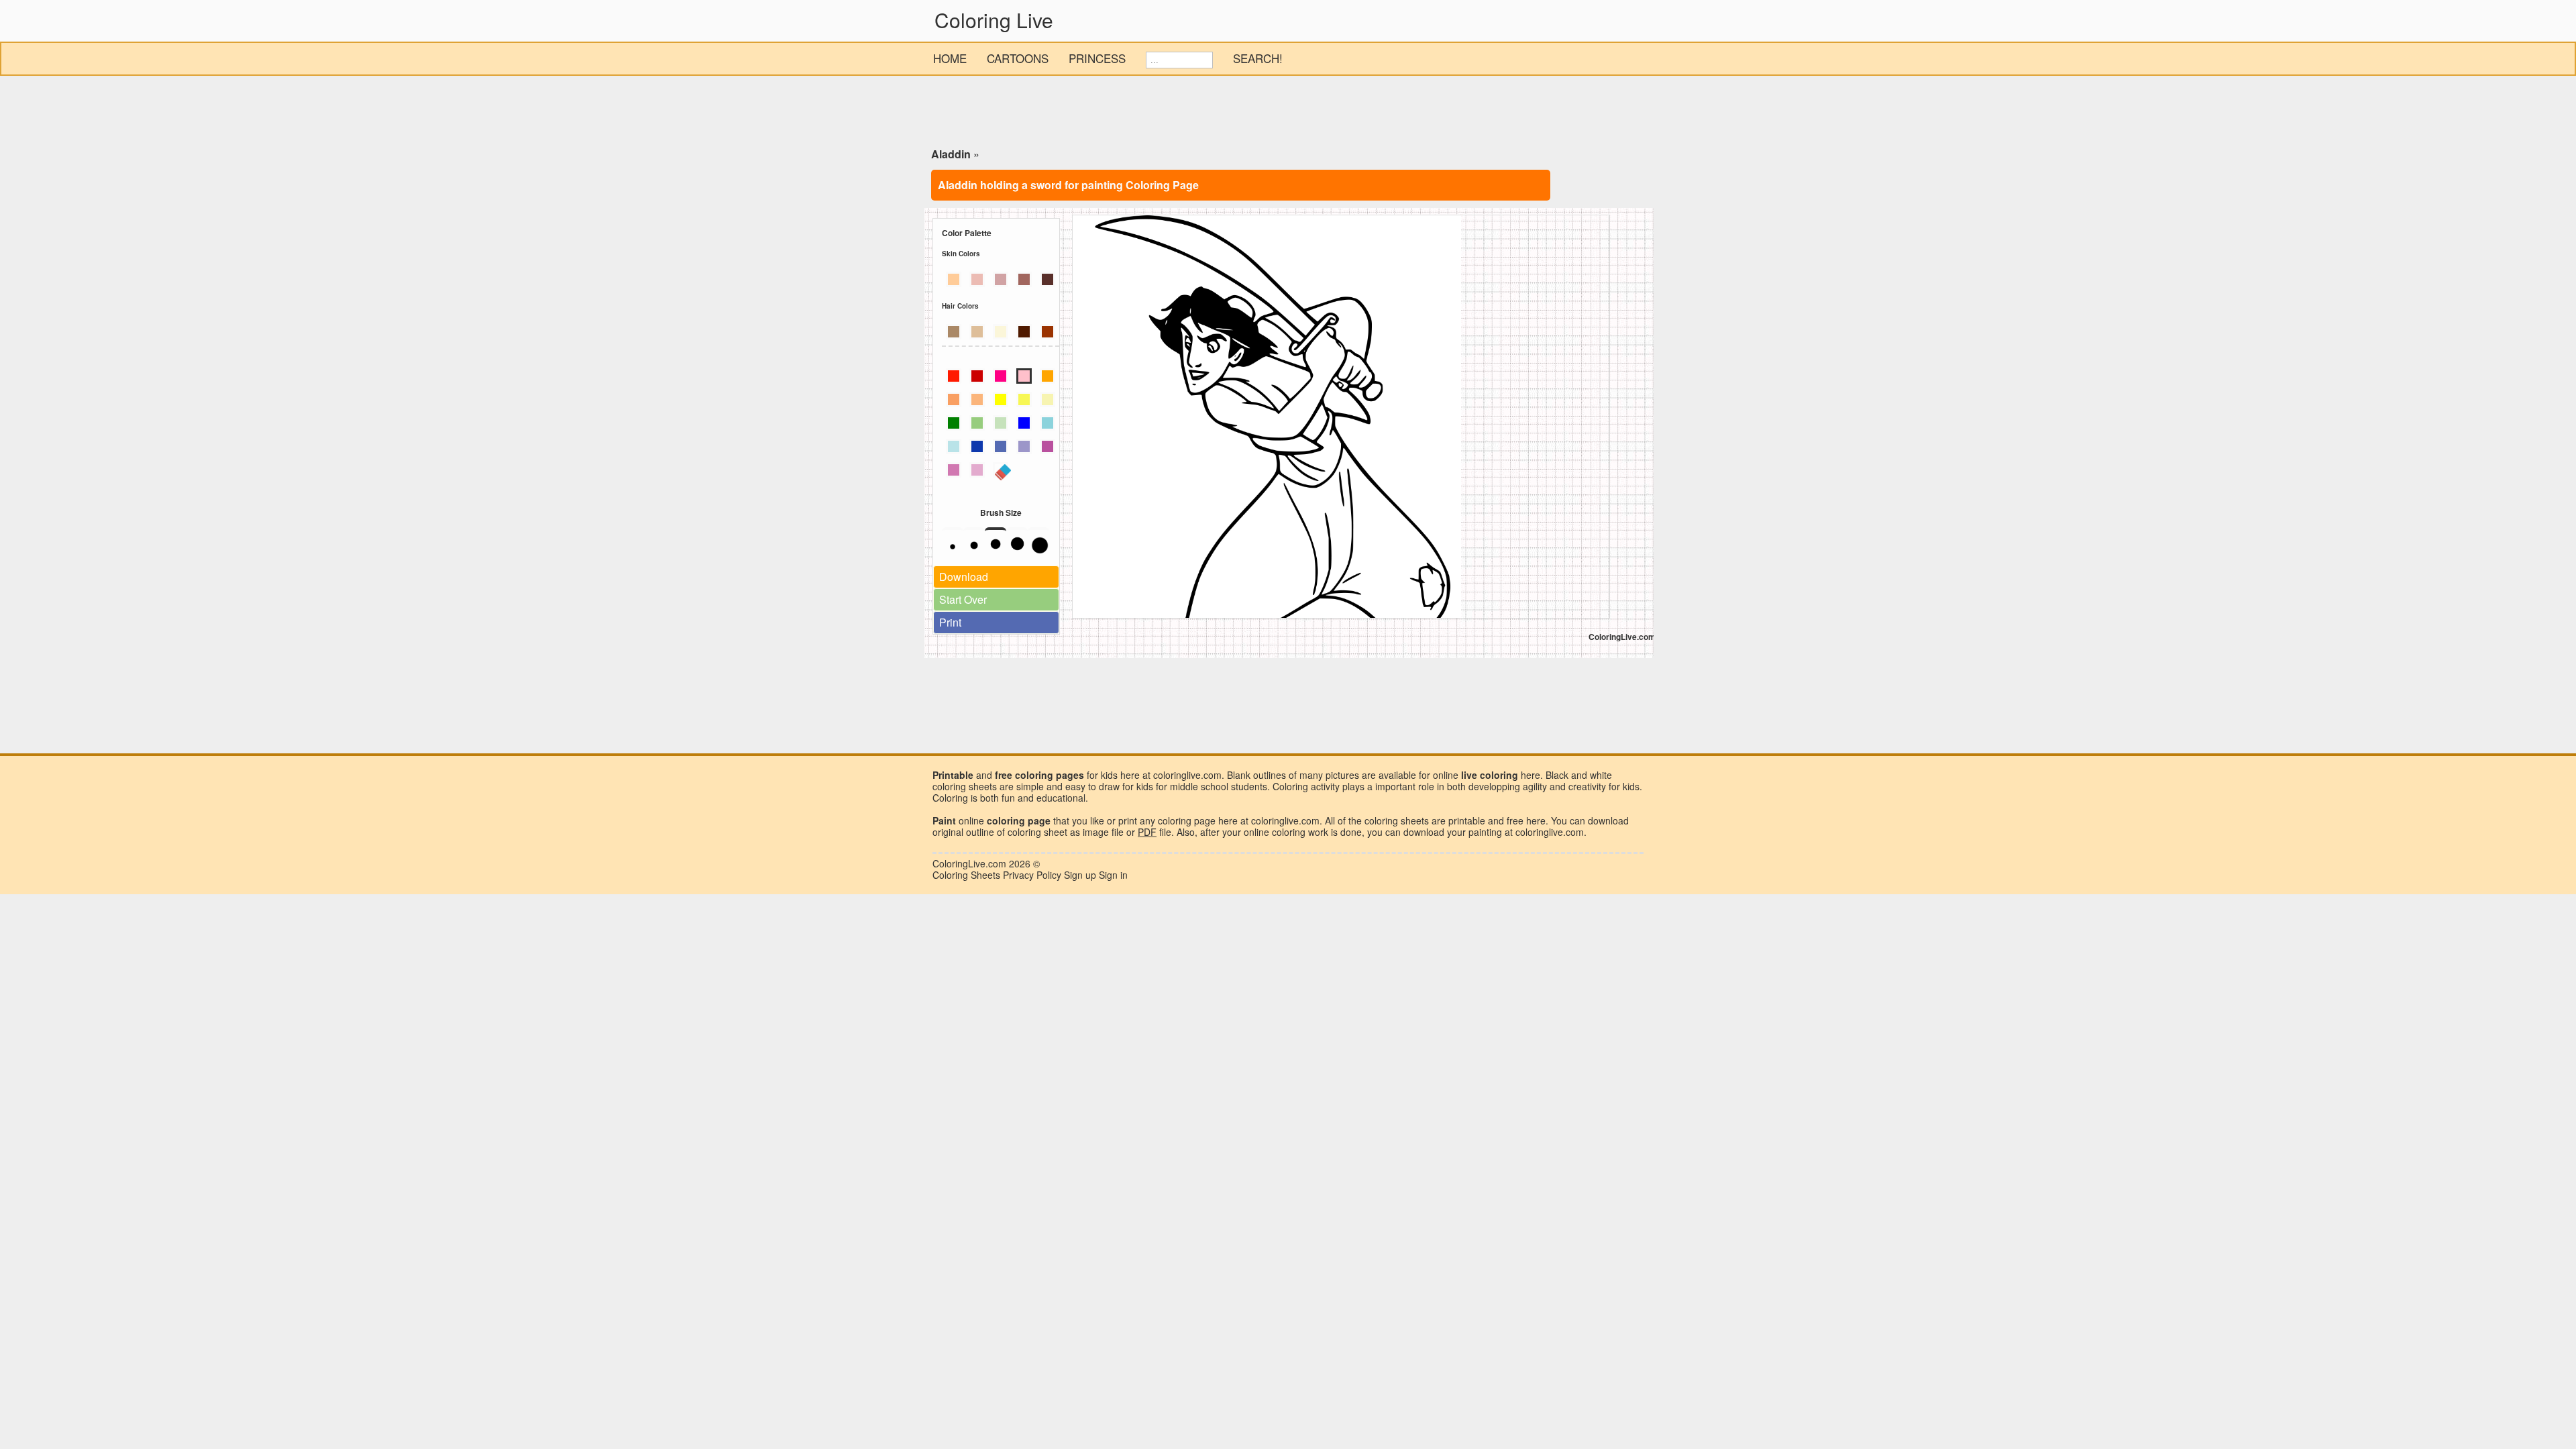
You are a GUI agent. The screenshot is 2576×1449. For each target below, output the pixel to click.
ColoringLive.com (969, 863)
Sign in (1113, 875)
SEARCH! (1258, 58)
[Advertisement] (1288, 114)
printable (1467, 820)
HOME (950, 58)
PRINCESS (1097, 58)
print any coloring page (1167, 820)
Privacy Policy (1032, 875)
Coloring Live (994, 20)
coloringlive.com (1550, 832)
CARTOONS (1018, 58)
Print (950, 622)
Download (964, 577)
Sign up (1080, 875)
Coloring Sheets (966, 875)
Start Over (963, 599)
